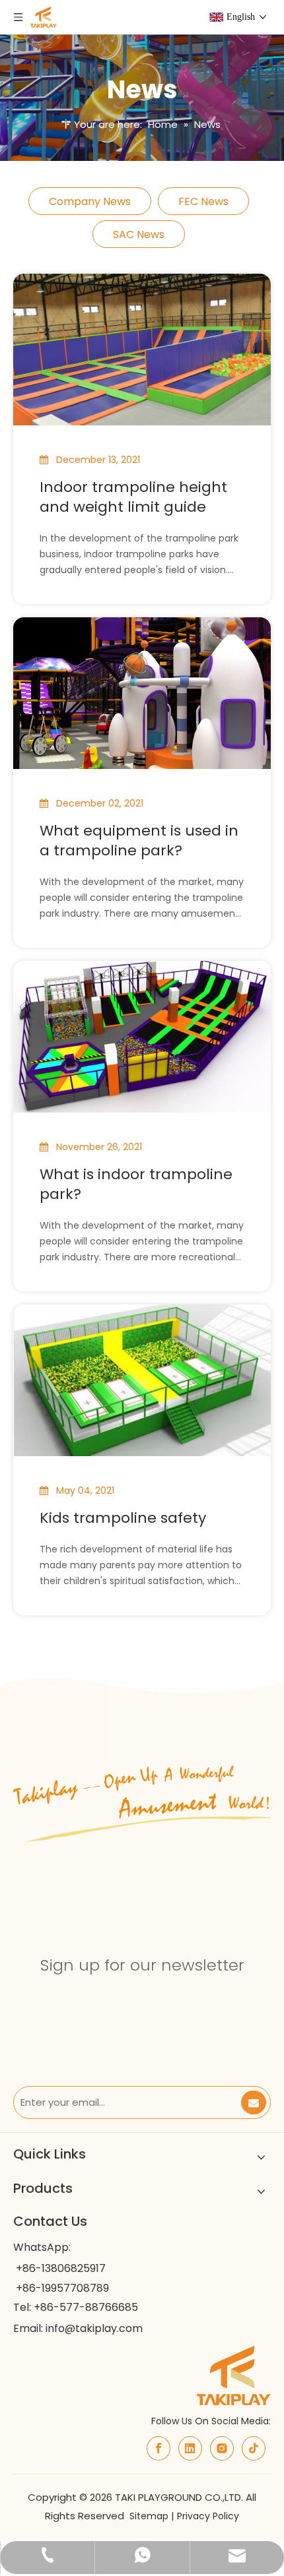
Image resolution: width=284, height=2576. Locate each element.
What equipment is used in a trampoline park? (139, 841)
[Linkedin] (190, 2448)
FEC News (203, 201)
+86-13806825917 (61, 2268)
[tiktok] (254, 2448)
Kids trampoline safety (123, 1518)
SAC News (139, 234)
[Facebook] (159, 2448)
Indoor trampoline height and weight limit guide (133, 497)
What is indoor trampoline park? (136, 1184)
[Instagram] (222, 2448)
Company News (90, 201)
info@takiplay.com (94, 2328)
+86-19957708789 (62, 2288)
